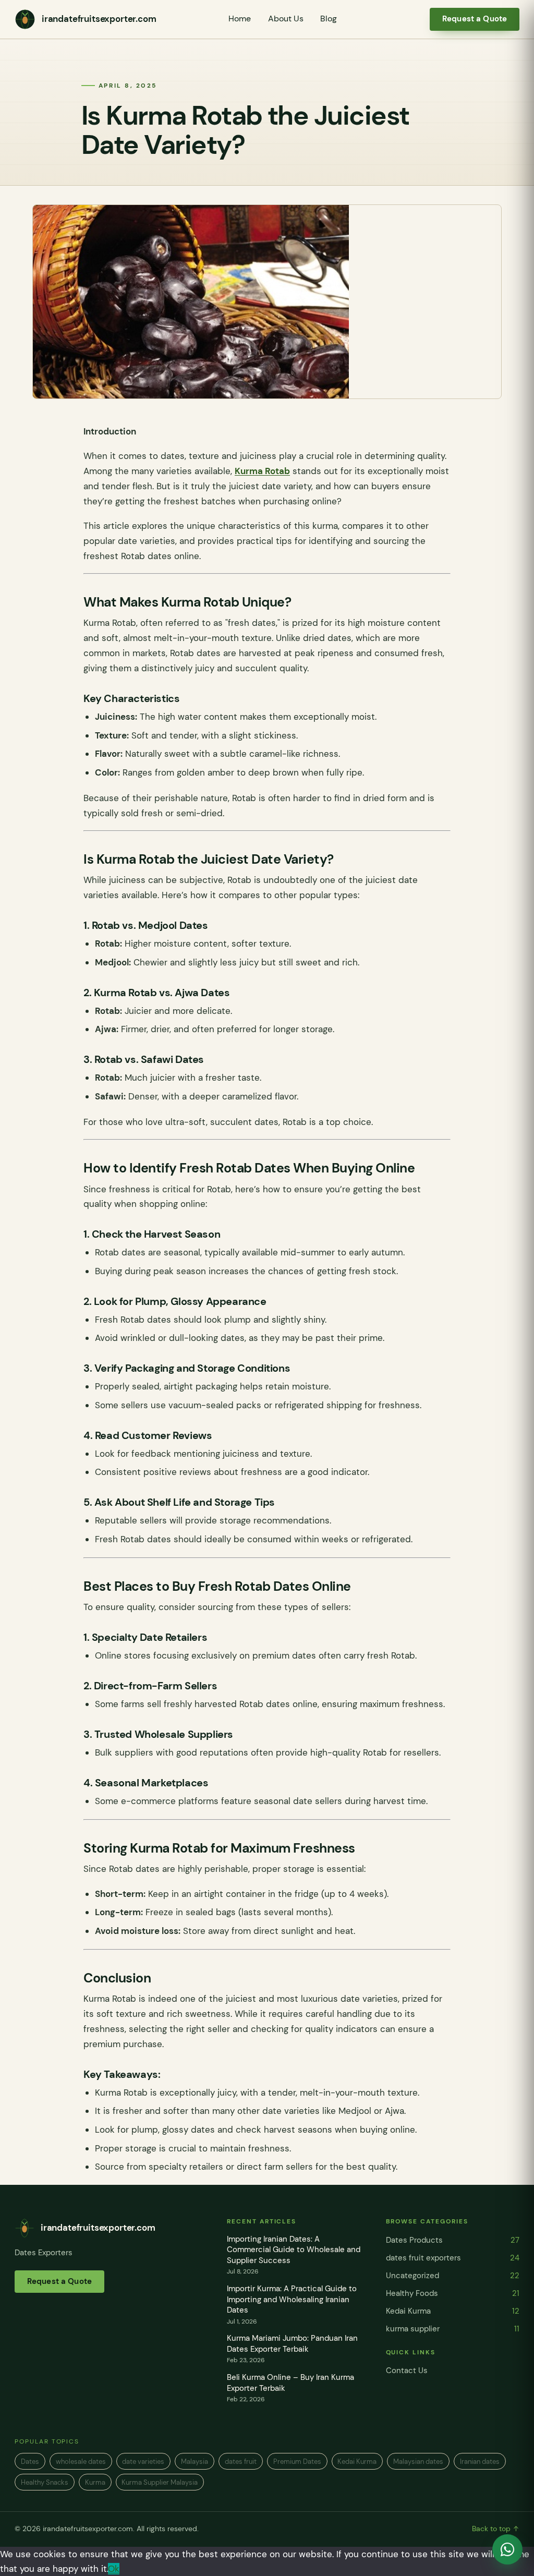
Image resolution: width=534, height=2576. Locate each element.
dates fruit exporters (453, 2258)
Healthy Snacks (45, 2482)
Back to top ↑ (496, 2529)
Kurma (95, 2482)
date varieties (143, 2462)
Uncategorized (453, 2276)
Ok (114, 2569)
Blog (329, 19)
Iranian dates (480, 2462)
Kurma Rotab (262, 471)
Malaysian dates (418, 2462)
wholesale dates (81, 2462)
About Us (286, 19)
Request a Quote (475, 19)
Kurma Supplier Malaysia (160, 2482)
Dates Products (453, 2240)
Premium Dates (297, 2462)
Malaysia (195, 2462)
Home (240, 19)
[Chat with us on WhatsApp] (507, 2549)
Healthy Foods (453, 2293)
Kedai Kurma (453, 2311)
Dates (30, 2462)
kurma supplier (453, 2329)
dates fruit (241, 2462)
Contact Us (407, 2371)
